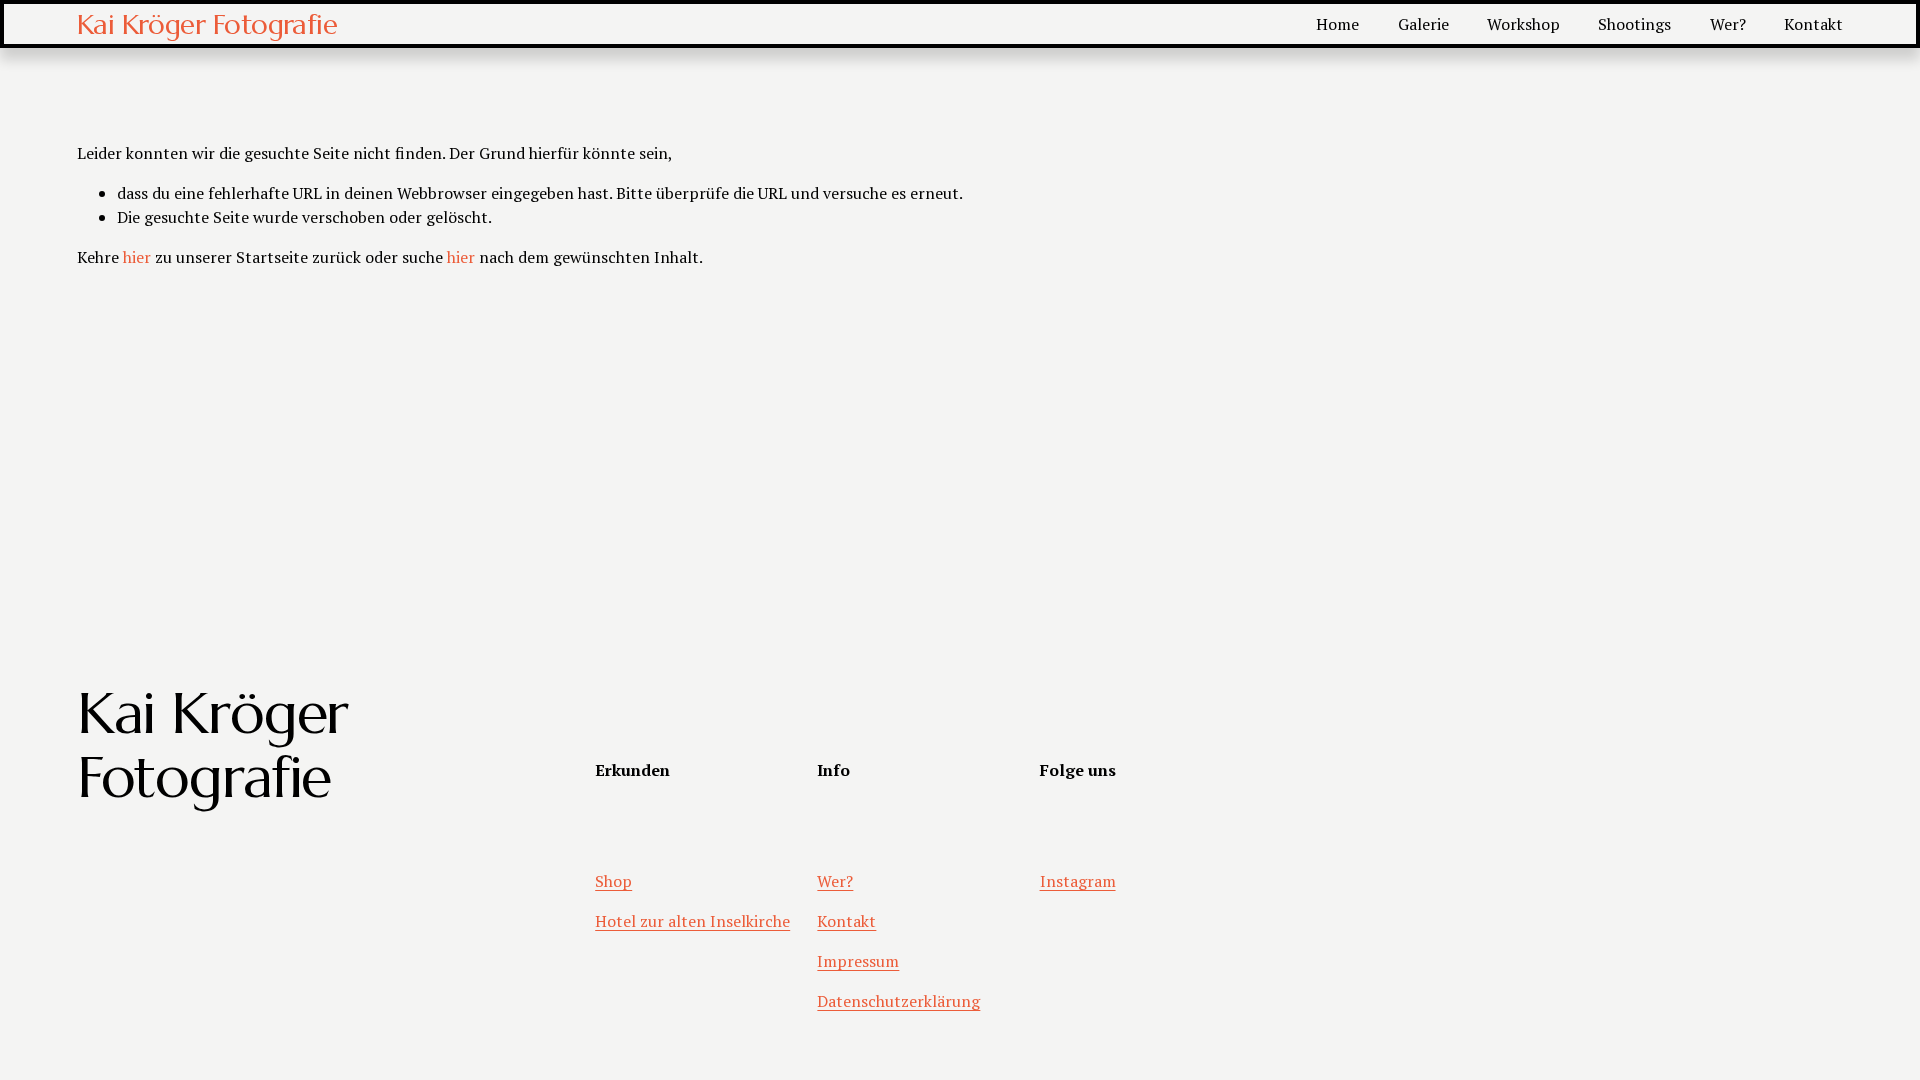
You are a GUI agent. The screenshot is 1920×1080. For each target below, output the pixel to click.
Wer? (1728, 24)
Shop (613, 881)
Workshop (1523, 24)
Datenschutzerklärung (898, 1001)
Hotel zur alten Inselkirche (692, 921)
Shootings (1634, 24)
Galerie (1423, 24)
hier (137, 257)
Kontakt (1813, 24)
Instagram (1078, 881)
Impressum (858, 961)
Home (1337, 24)
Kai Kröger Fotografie (207, 24)
